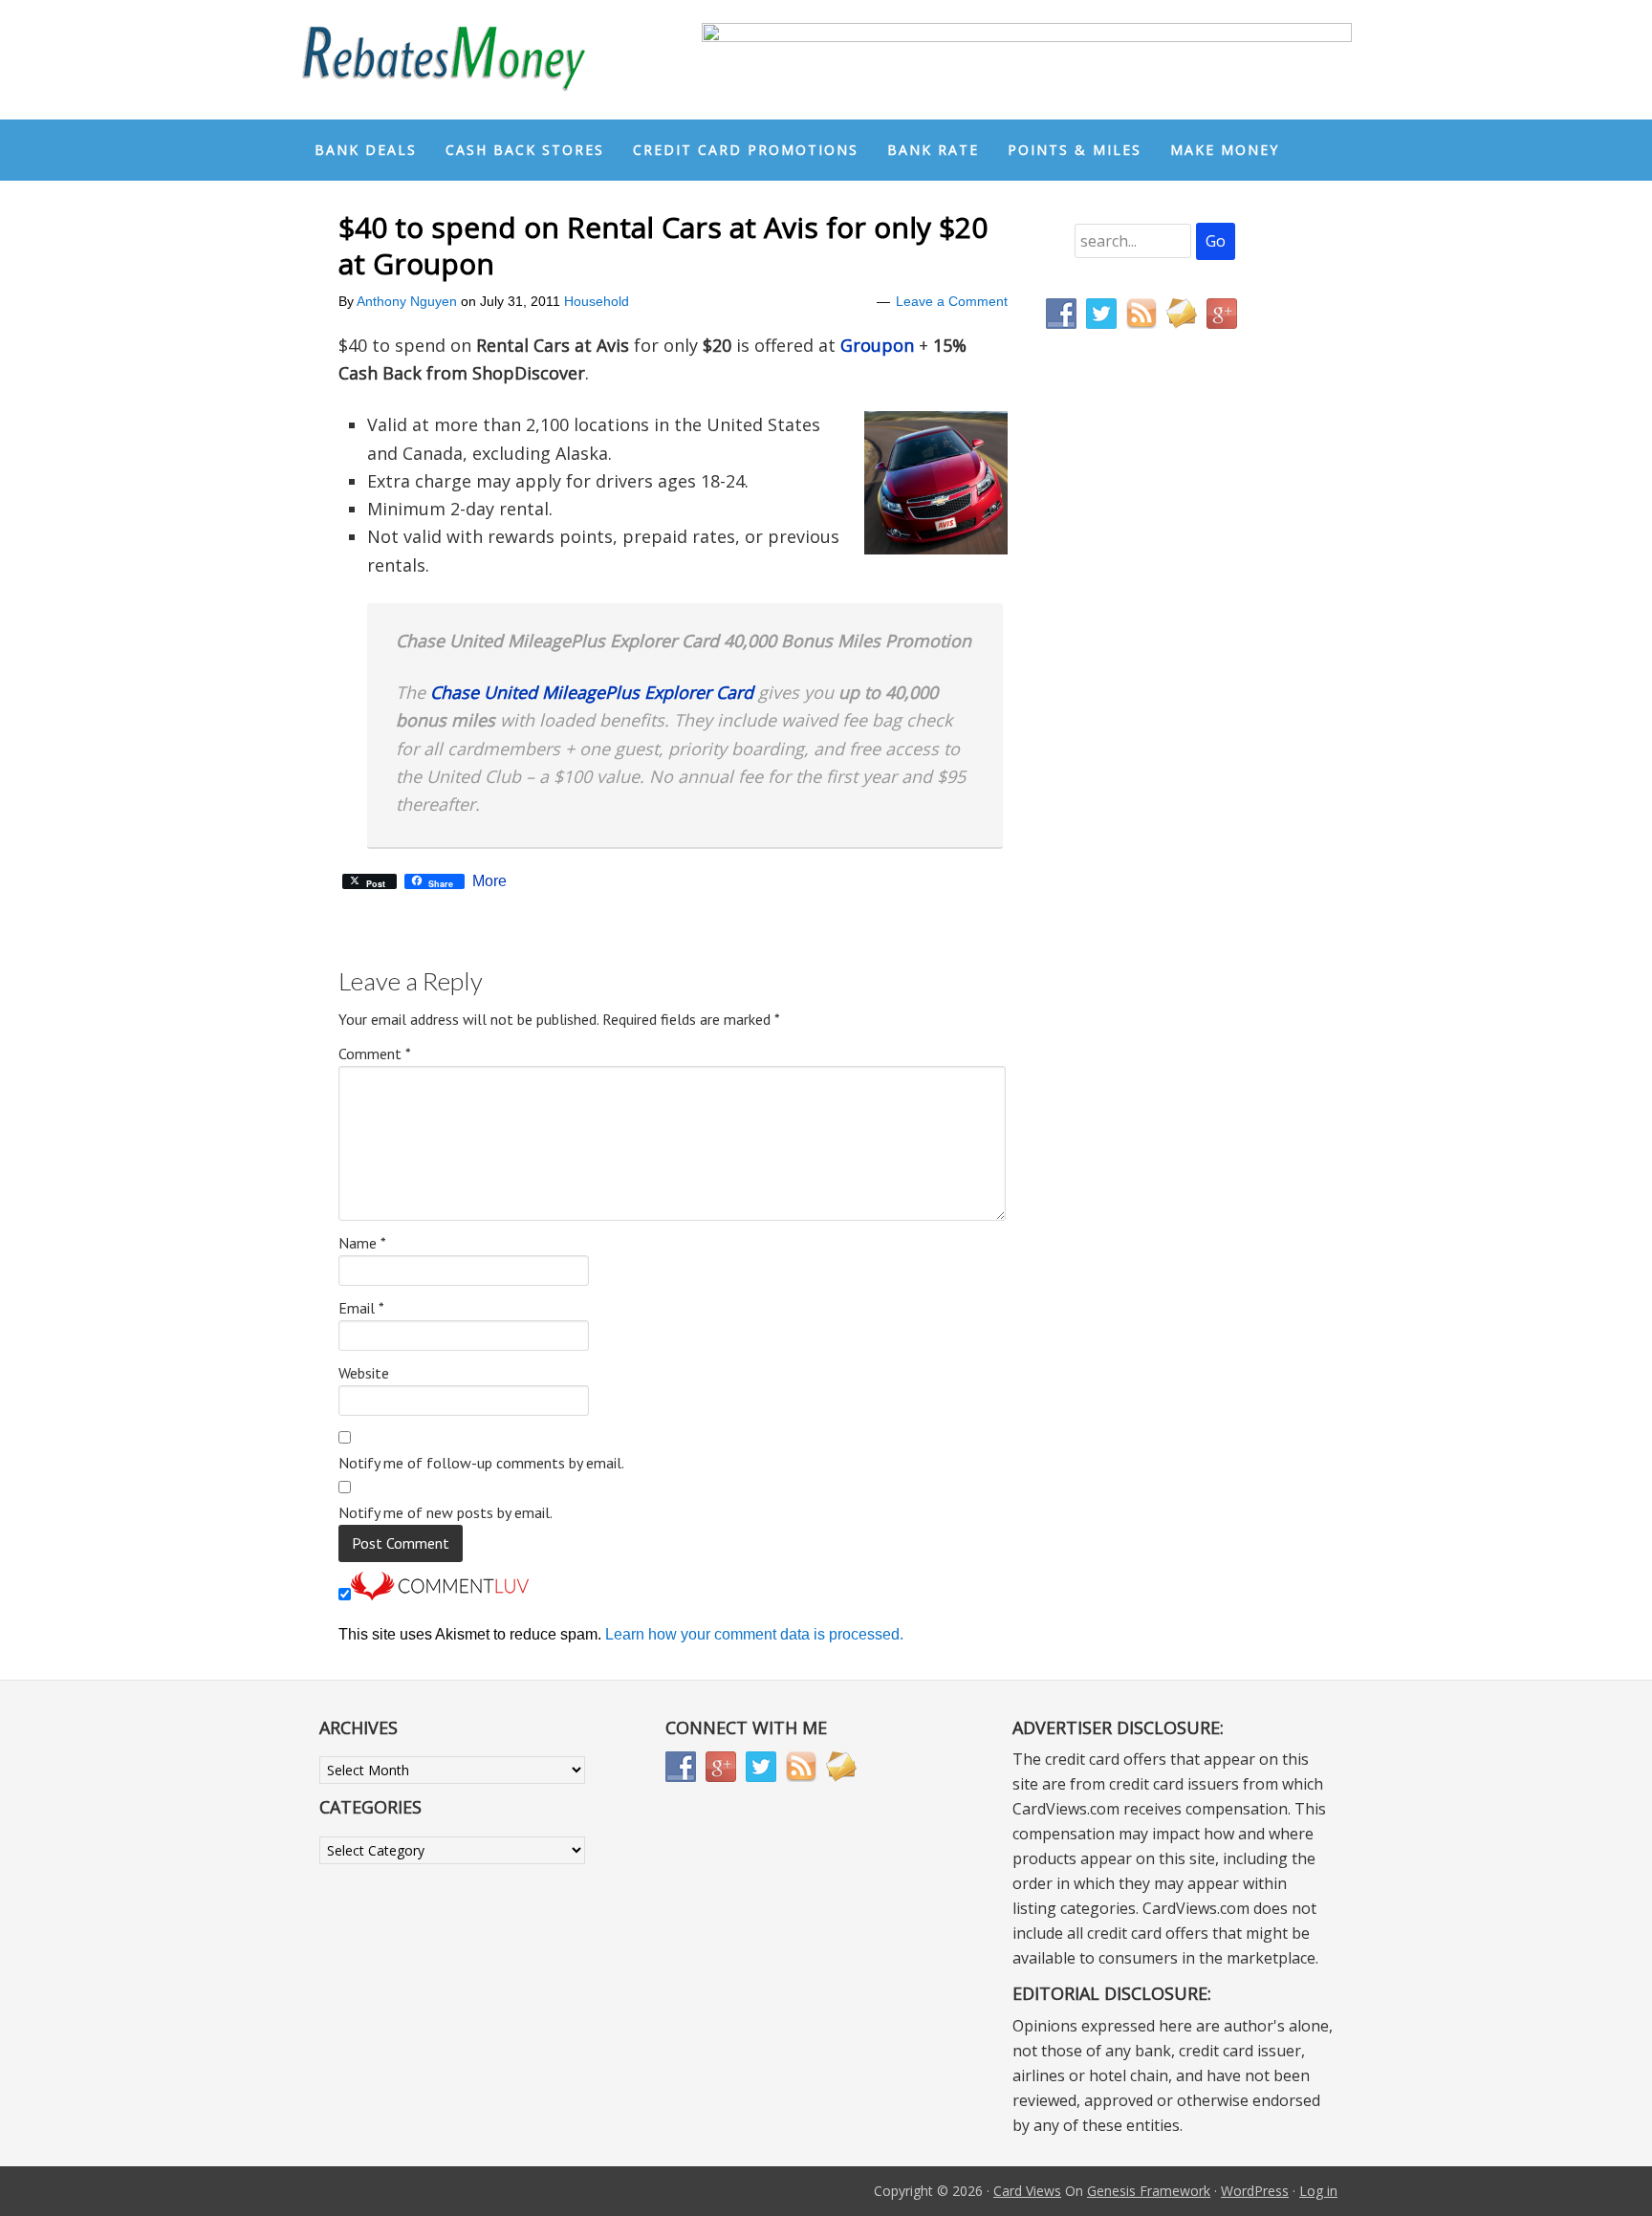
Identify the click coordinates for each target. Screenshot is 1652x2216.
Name (362, 1243)
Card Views (1027, 2191)
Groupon (877, 345)
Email (361, 1308)
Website (364, 1373)
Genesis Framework (1149, 2191)
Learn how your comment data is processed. (754, 1634)
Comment (375, 1054)
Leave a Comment (952, 301)
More (489, 881)
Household (597, 301)
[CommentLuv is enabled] (440, 1595)
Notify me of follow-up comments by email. (481, 1463)
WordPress (1255, 2191)
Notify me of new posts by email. (446, 1512)
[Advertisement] (1137, 744)
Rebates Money (444, 60)
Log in (1318, 2191)
